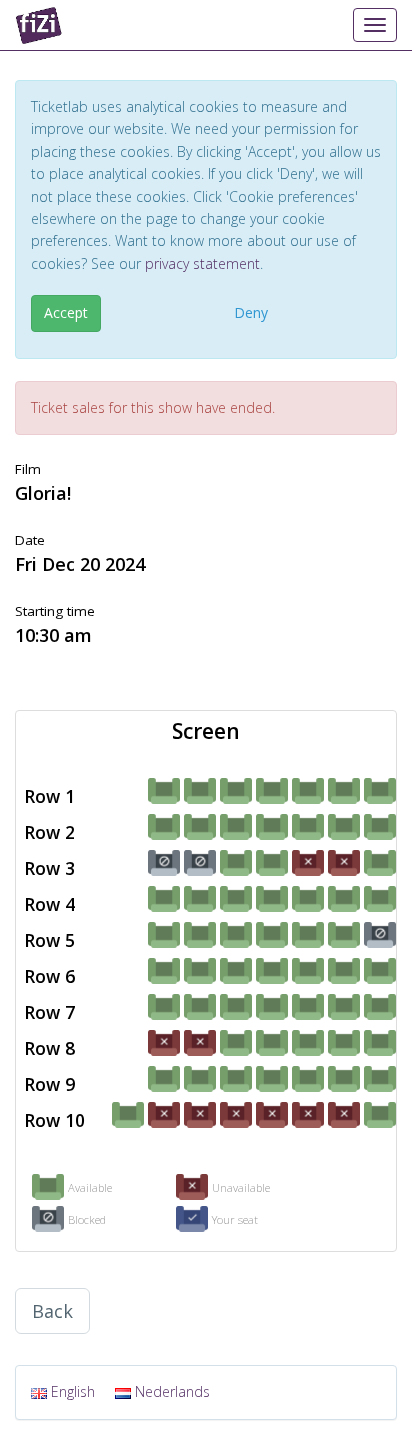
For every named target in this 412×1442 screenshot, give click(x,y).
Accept (66, 312)
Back (52, 1311)
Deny (251, 312)
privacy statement (202, 263)
